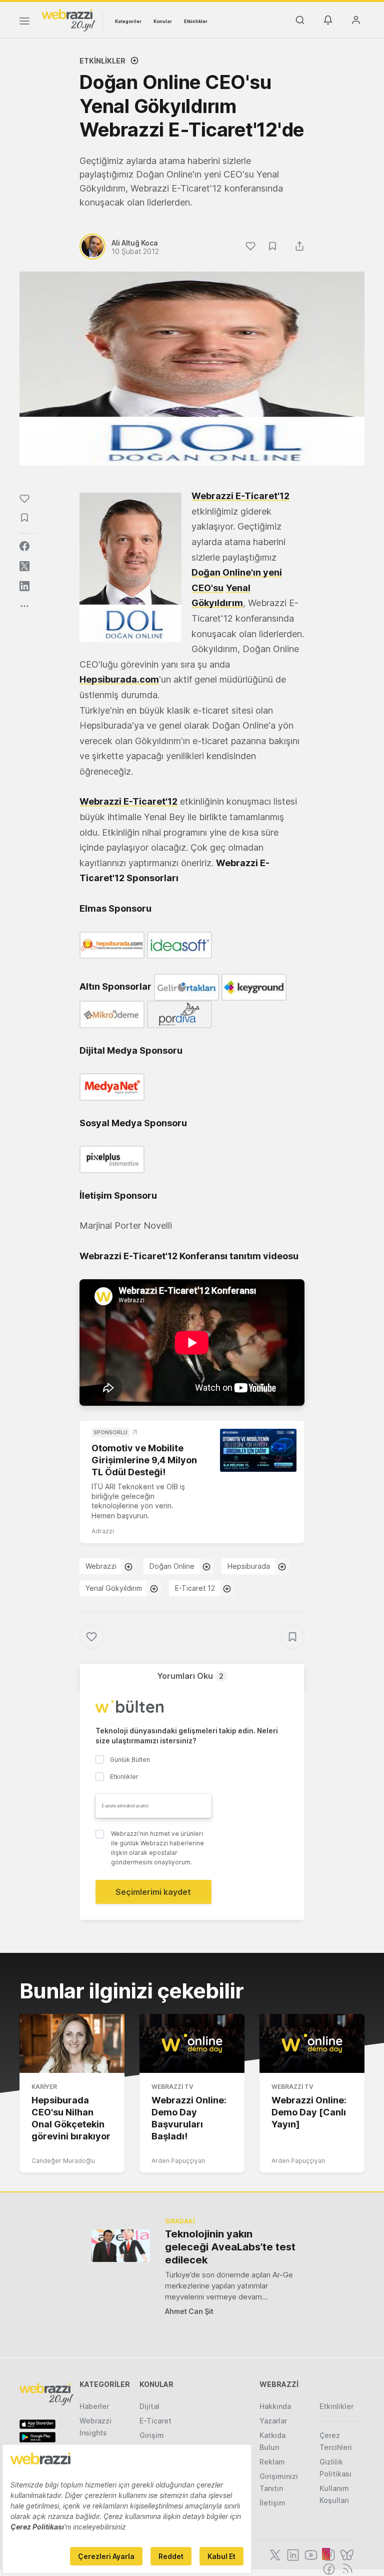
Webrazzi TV (172, 2087)
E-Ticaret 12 (195, 1588)
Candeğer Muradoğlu (63, 2161)
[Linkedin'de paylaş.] (24, 586)
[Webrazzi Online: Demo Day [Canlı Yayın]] (312, 2043)
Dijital (149, 2406)
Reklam (272, 2462)
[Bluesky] (346, 2554)
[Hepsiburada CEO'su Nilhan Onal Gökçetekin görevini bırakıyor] (72, 2043)
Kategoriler (128, 21)
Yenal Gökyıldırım (114, 1588)
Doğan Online (172, 1566)
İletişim (272, 2503)
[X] (274, 2554)
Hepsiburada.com (119, 679)
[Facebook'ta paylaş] (24, 546)
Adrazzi (103, 1531)
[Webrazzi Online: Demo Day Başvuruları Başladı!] (192, 2043)
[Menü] (24, 23)
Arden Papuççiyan (178, 2161)
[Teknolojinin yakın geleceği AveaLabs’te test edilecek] (121, 2246)
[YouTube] (310, 2554)
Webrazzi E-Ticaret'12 (240, 496)
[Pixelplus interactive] (112, 1158)
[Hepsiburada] (112, 944)
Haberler (94, 2406)
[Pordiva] (179, 1014)
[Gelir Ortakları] (186, 986)
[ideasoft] (179, 944)
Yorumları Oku (190, 1676)
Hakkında (275, 2406)
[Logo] (68, 20)
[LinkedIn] (292, 2554)
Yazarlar (273, 2421)
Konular (163, 21)
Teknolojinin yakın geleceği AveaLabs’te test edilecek (230, 2247)
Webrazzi (101, 1566)
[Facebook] (328, 2568)
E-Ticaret (155, 2421)
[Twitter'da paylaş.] (24, 566)
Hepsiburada (249, 1566)
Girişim (152, 2435)
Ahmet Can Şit (189, 2311)
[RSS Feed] (346, 2568)
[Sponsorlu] (258, 1450)
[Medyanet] (112, 1086)
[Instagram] (328, 2554)
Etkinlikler (196, 21)
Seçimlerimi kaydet (153, 1892)
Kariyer (44, 2087)
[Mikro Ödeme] (112, 1014)
